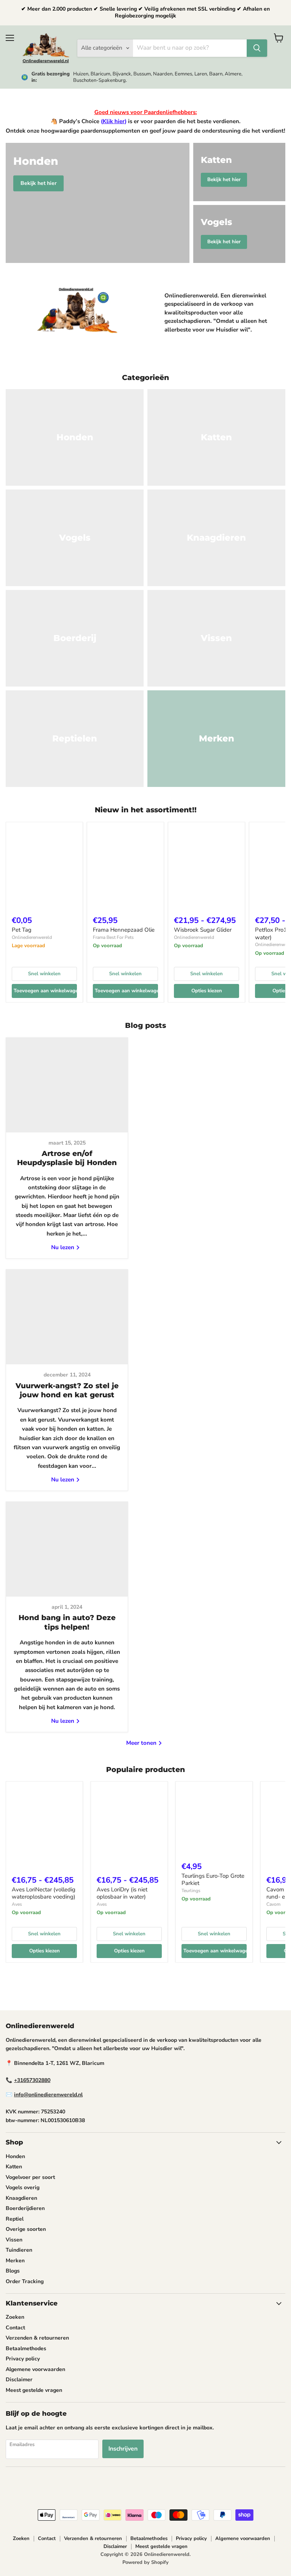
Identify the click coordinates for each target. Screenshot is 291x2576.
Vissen (14, 2240)
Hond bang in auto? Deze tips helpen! (67, 1622)
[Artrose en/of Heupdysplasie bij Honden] (67, 1085)
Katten (14, 2167)
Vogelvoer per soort (30, 2177)
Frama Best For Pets (113, 937)
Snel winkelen (44, 974)
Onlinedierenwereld (32, 937)
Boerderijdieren (25, 2208)
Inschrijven (123, 2449)
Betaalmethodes (26, 2348)
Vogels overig (23, 2187)
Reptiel (15, 2219)
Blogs (13, 2271)
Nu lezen (63, 1247)
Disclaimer (19, 2380)
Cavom (273, 1904)
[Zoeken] (257, 48)
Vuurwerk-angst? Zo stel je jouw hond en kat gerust (67, 1390)
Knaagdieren (21, 2198)
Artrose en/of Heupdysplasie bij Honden (67, 1158)
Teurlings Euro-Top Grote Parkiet (213, 1880)
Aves (17, 1904)
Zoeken (15, 2317)
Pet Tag (22, 930)
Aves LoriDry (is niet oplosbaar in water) (122, 1893)
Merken (15, 2261)
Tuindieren (19, 2250)
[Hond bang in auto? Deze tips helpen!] (67, 1549)
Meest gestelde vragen (34, 2390)
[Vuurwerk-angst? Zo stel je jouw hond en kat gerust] (67, 1317)
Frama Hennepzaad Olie (124, 930)
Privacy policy (23, 2359)
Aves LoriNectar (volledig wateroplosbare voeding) (44, 1893)
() (114, 121)
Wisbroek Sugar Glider (203, 930)
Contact (15, 2328)
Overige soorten (26, 2229)
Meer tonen (142, 1743)
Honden (15, 2156)
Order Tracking (25, 2281)
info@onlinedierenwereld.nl (48, 2095)
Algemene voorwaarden (35, 2369)
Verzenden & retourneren (37, 2338)
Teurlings (191, 1891)
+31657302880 (32, 2080)
